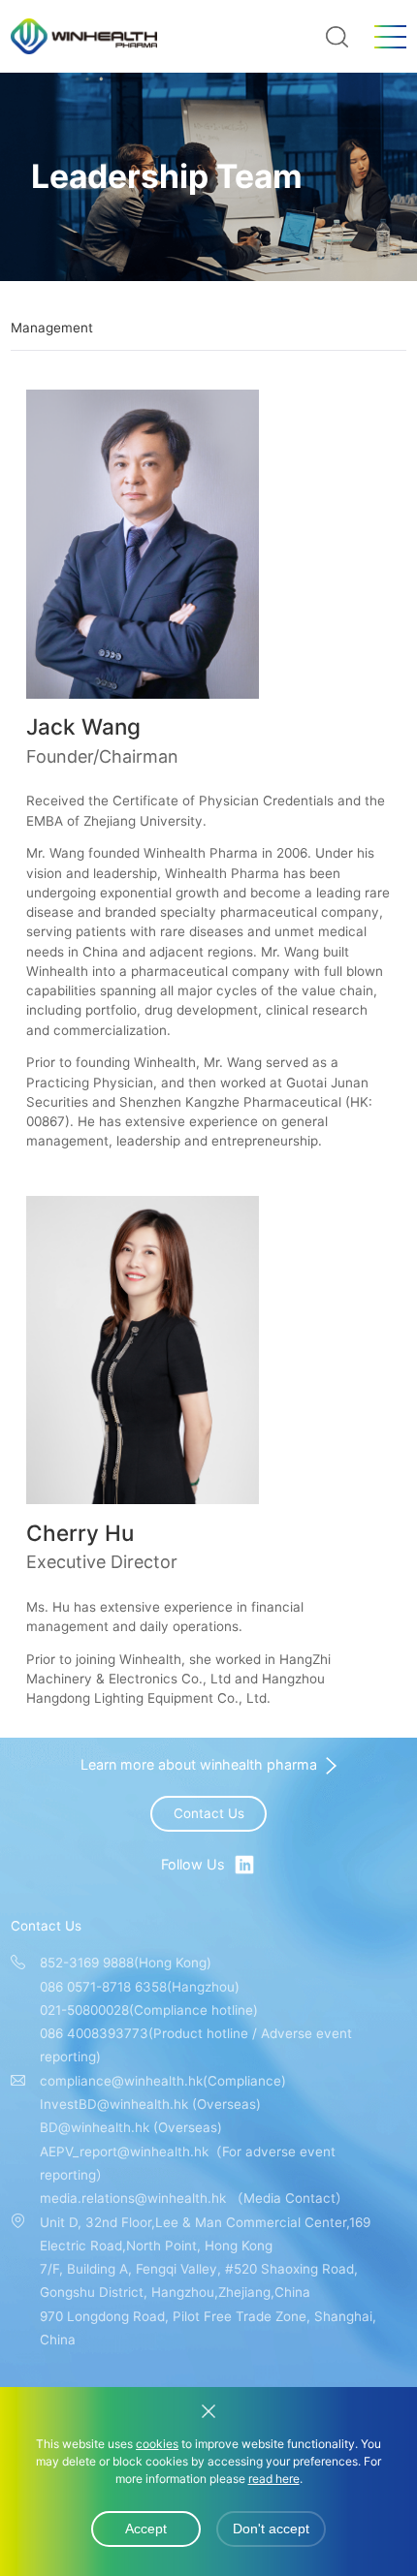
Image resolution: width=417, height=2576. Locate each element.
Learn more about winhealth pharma (199, 1765)
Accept (146, 2529)
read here (274, 2479)
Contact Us (209, 1813)
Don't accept (271, 2529)
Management (52, 328)
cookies (157, 2444)
